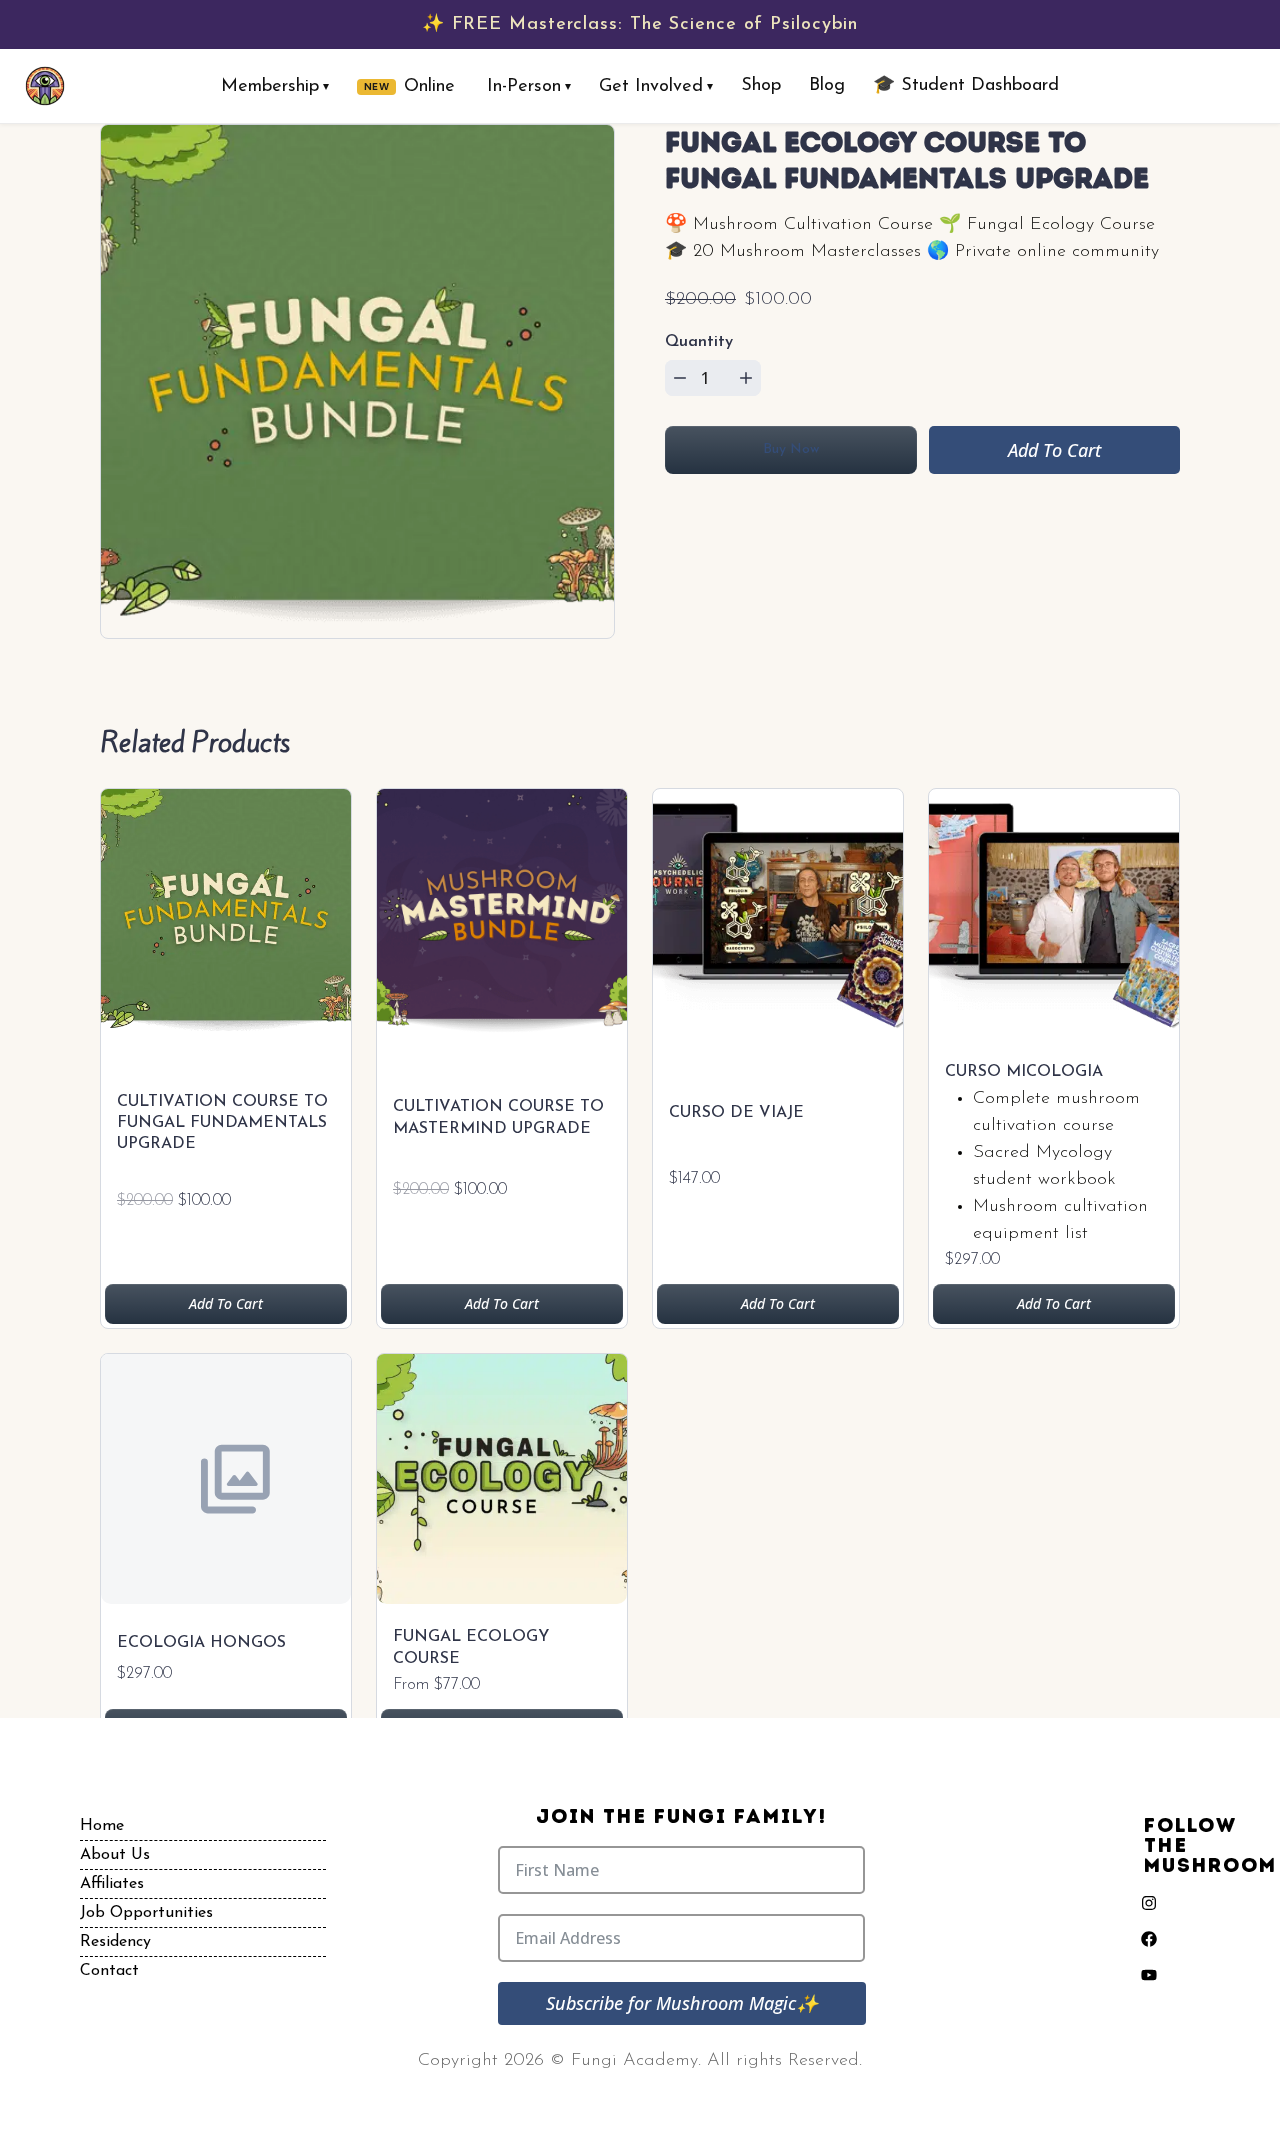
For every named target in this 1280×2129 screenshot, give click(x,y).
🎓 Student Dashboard (966, 86)
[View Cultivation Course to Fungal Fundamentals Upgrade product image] (226, 919)
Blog (827, 86)
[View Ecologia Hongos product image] (226, 1484)
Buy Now (791, 449)
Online (410, 87)
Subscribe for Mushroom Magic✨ (682, 2003)
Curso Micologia (1024, 1072)
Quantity (699, 342)
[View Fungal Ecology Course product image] (502, 1484)
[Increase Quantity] (746, 378)
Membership (275, 87)
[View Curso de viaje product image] (778, 919)
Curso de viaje (736, 1113)
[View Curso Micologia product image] (1054, 919)
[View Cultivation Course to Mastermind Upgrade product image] (502, 919)
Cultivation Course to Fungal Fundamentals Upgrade (222, 1123)
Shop (761, 86)
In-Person (529, 87)
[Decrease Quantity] (680, 378)
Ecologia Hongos (201, 1643)
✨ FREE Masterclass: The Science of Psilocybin (640, 25)
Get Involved (656, 87)
